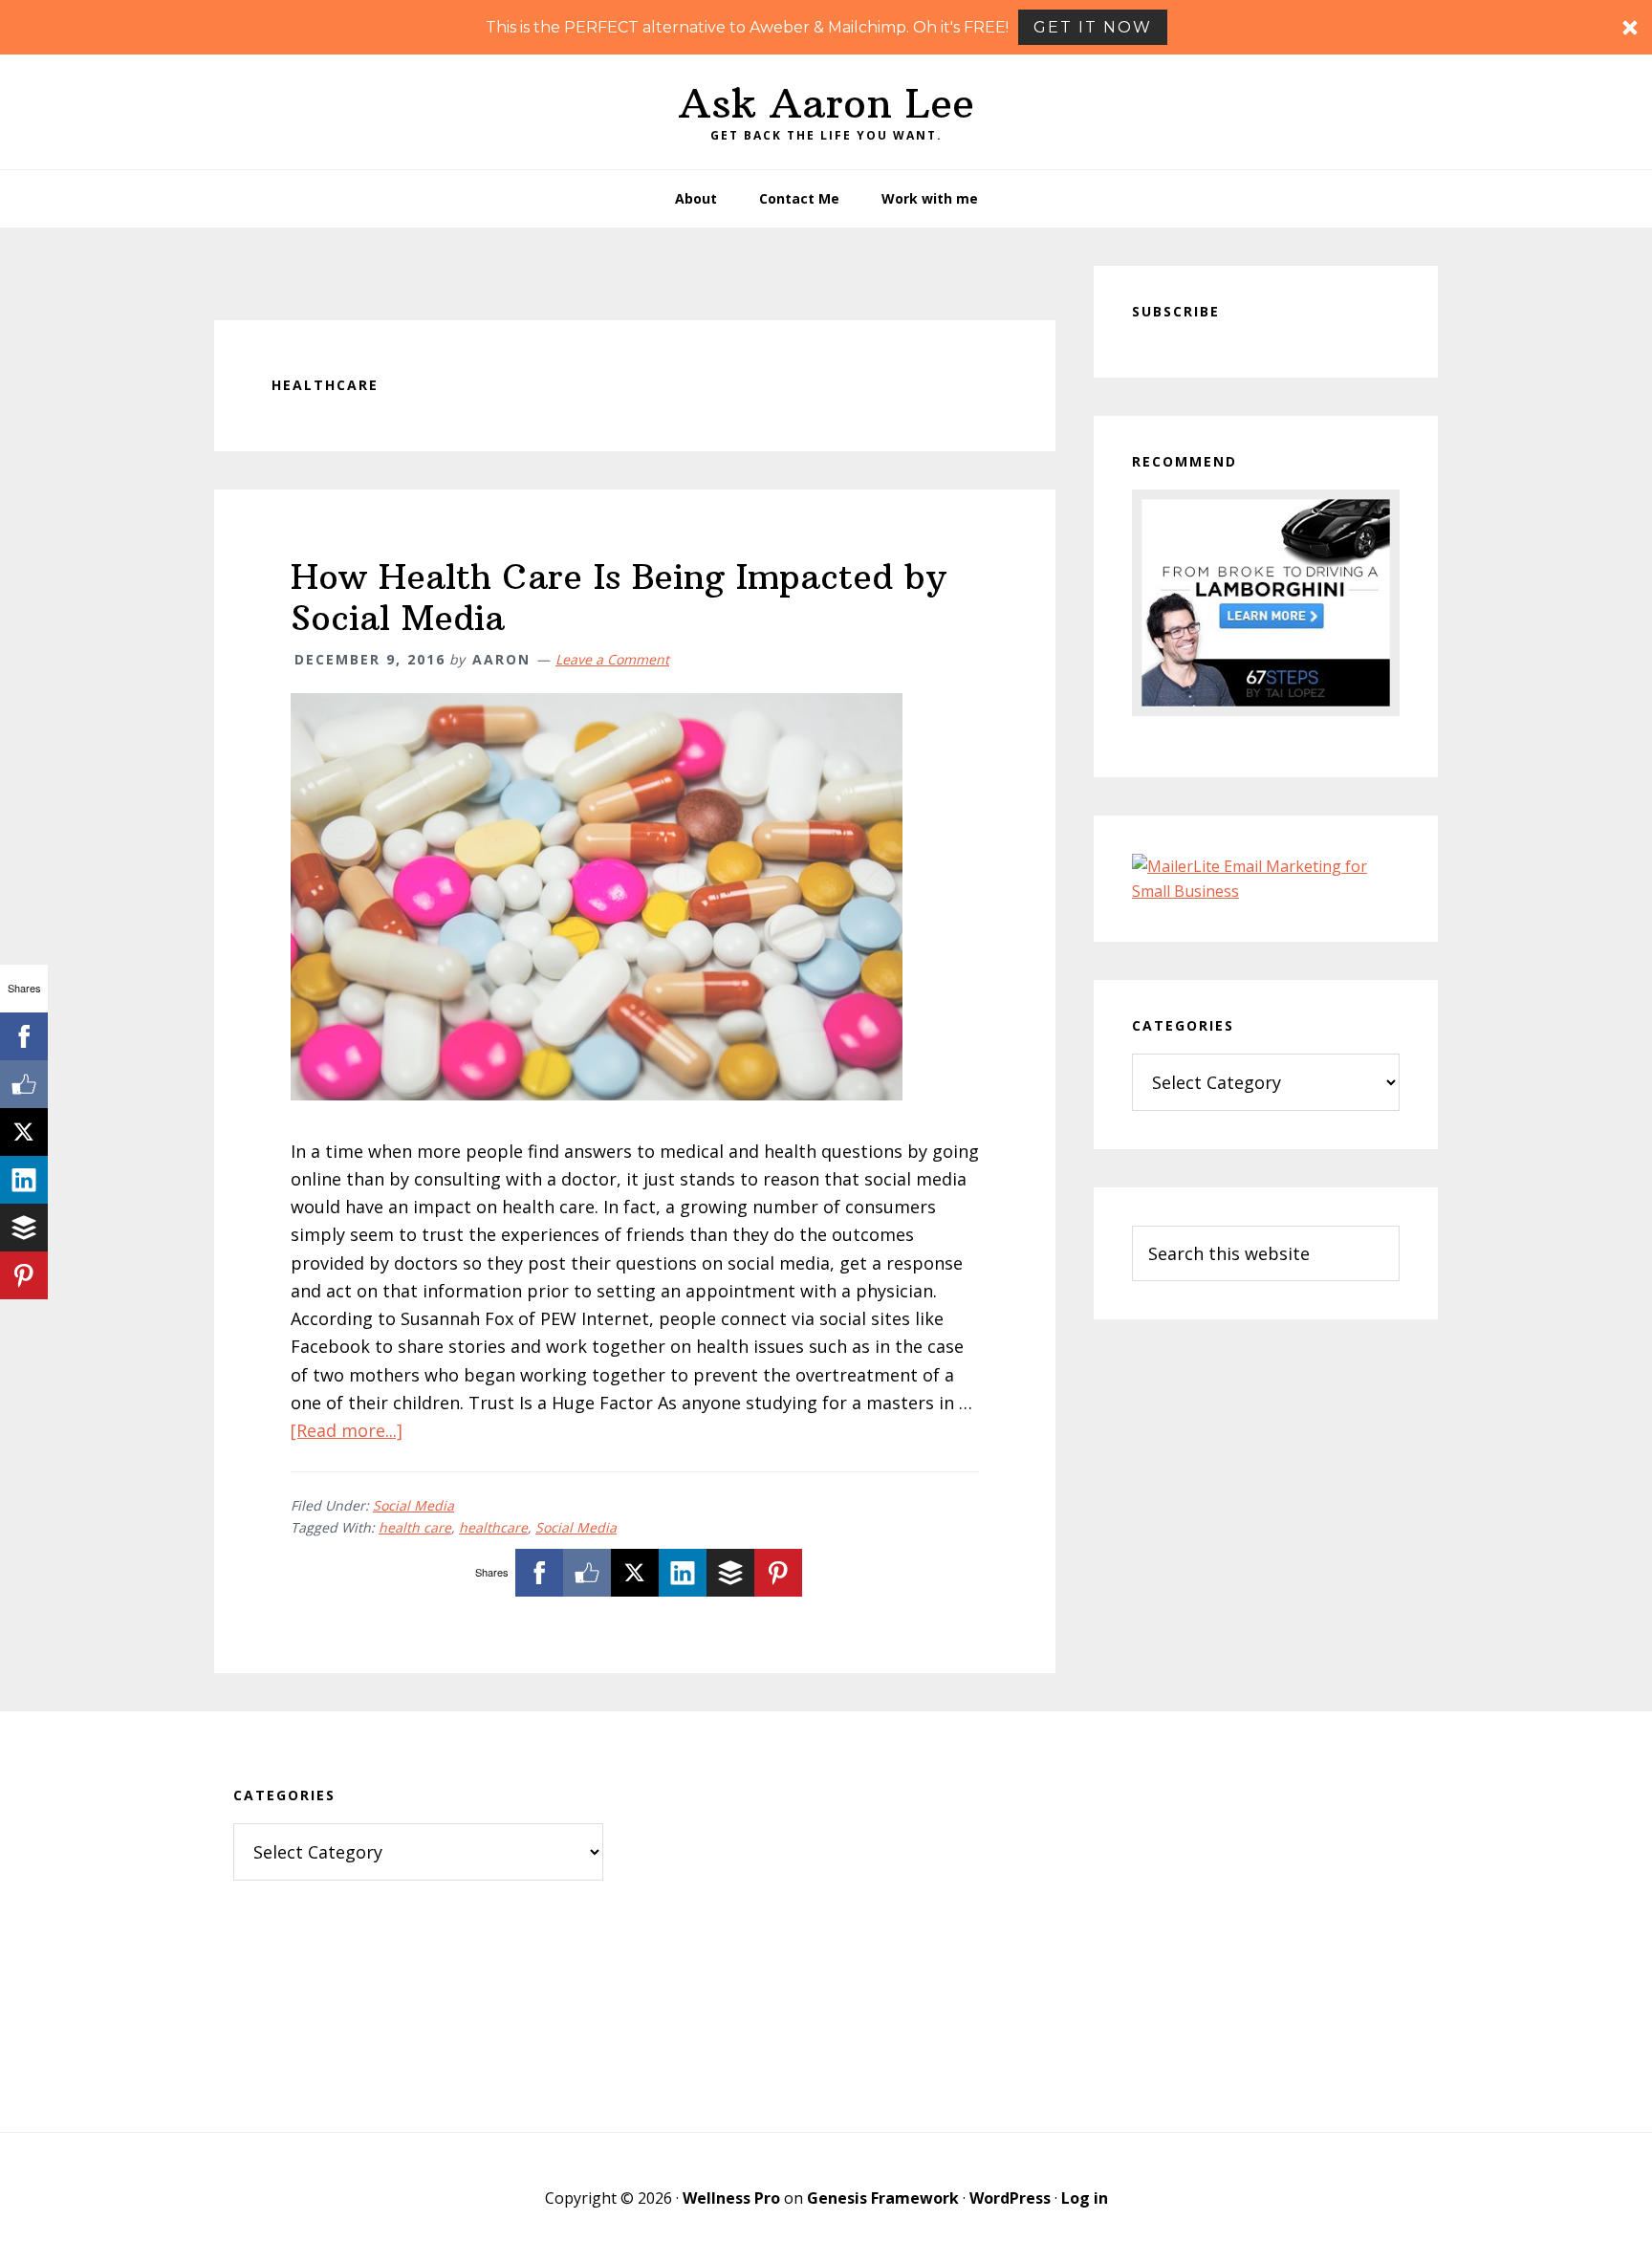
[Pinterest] (778, 1573)
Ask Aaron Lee (826, 103)
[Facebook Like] (587, 1573)
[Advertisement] (826, 1922)
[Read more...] (347, 1430)
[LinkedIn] (683, 1573)
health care (415, 1527)
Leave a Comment (612, 659)
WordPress (1010, 2198)
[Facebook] (539, 1573)
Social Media (413, 1505)
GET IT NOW (1093, 27)
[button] (826, 27)
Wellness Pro (731, 2198)
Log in (1085, 2198)
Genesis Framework (883, 2198)
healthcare (493, 1527)
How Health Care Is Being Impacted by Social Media (619, 598)
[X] (635, 1573)
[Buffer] (730, 1573)
